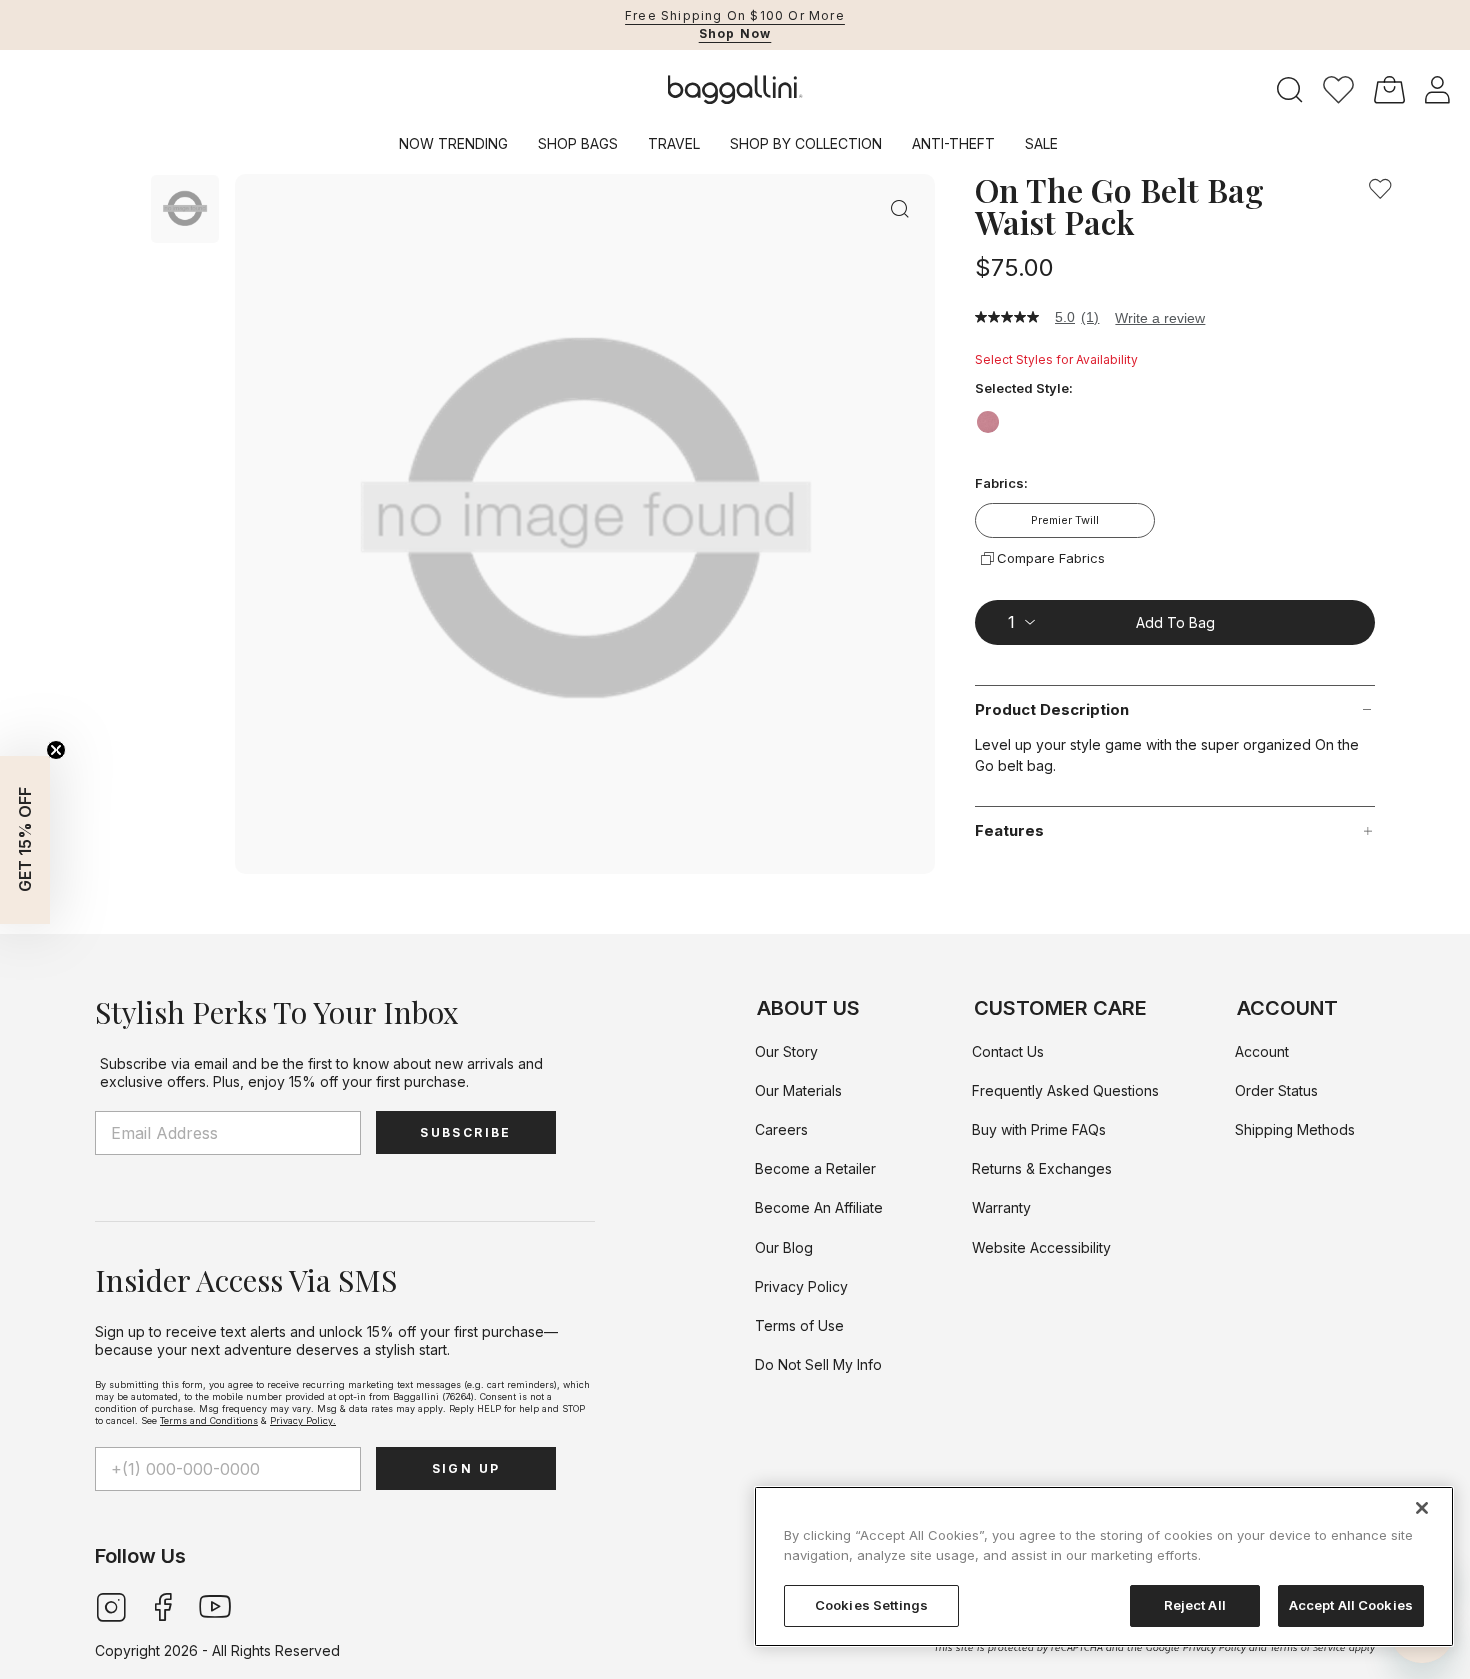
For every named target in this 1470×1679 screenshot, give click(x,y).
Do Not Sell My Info (818, 1364)
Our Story (786, 1051)
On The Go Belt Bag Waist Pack (1119, 206)
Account (1262, 1051)
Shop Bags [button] (578, 143)
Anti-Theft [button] (953, 143)
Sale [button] (1041, 143)
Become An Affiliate (819, 1207)
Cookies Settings (871, 1605)
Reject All (1195, 1605)
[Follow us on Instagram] (111, 1605)
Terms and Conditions (209, 1420)
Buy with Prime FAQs (1039, 1129)
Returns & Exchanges (1042, 1168)
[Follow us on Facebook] (163, 1605)
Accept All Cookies (1351, 1605)
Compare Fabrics (1051, 558)
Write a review (1160, 318)
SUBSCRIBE (466, 1132)
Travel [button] (674, 143)
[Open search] (1290, 90)
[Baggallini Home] (735, 90)
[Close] (1422, 1508)
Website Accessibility (1041, 1247)
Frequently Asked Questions (1065, 1090)
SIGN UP (466, 1468)
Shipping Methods (1295, 1129)
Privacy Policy (801, 1286)
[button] (1338, 90)
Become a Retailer (815, 1168)
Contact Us (1008, 1051)
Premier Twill (1065, 520)
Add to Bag (1175, 621)
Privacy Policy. (303, 1420)
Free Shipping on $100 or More (735, 15)
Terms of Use (799, 1325)
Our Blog (784, 1247)
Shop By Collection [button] (806, 143)
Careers (781, 1129)
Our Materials (798, 1090)
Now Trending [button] (453, 143)
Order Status (1276, 1090)
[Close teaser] (56, 750)
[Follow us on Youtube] (215, 1605)
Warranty (1001, 1207)
